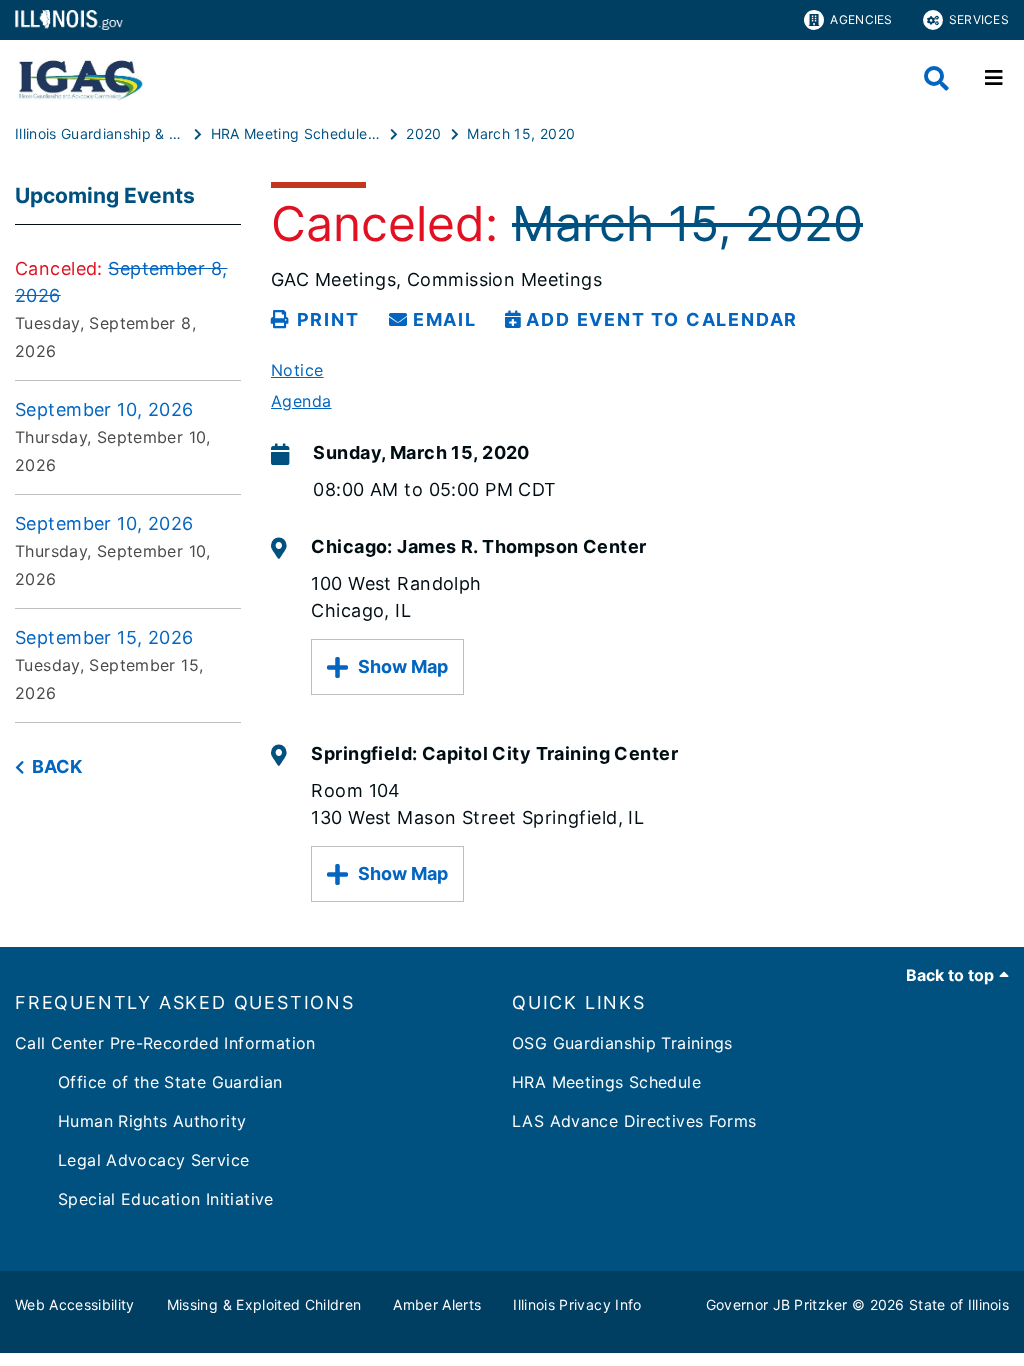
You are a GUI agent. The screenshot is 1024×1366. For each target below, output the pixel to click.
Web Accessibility (75, 1304)
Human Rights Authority (130, 1121)
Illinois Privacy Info (577, 1304)
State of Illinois (959, 1304)
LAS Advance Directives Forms (634, 1121)
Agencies (861, 19)
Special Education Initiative (144, 1199)
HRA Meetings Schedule (606, 1082)
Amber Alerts (437, 1304)
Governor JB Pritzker (777, 1304)
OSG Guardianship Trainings (622, 1043)
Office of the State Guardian (149, 1082)
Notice (297, 370)
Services (979, 19)
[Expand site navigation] (994, 78)
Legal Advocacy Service (132, 1160)
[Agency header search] (936, 78)
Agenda (301, 401)
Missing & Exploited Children (264, 1304)
